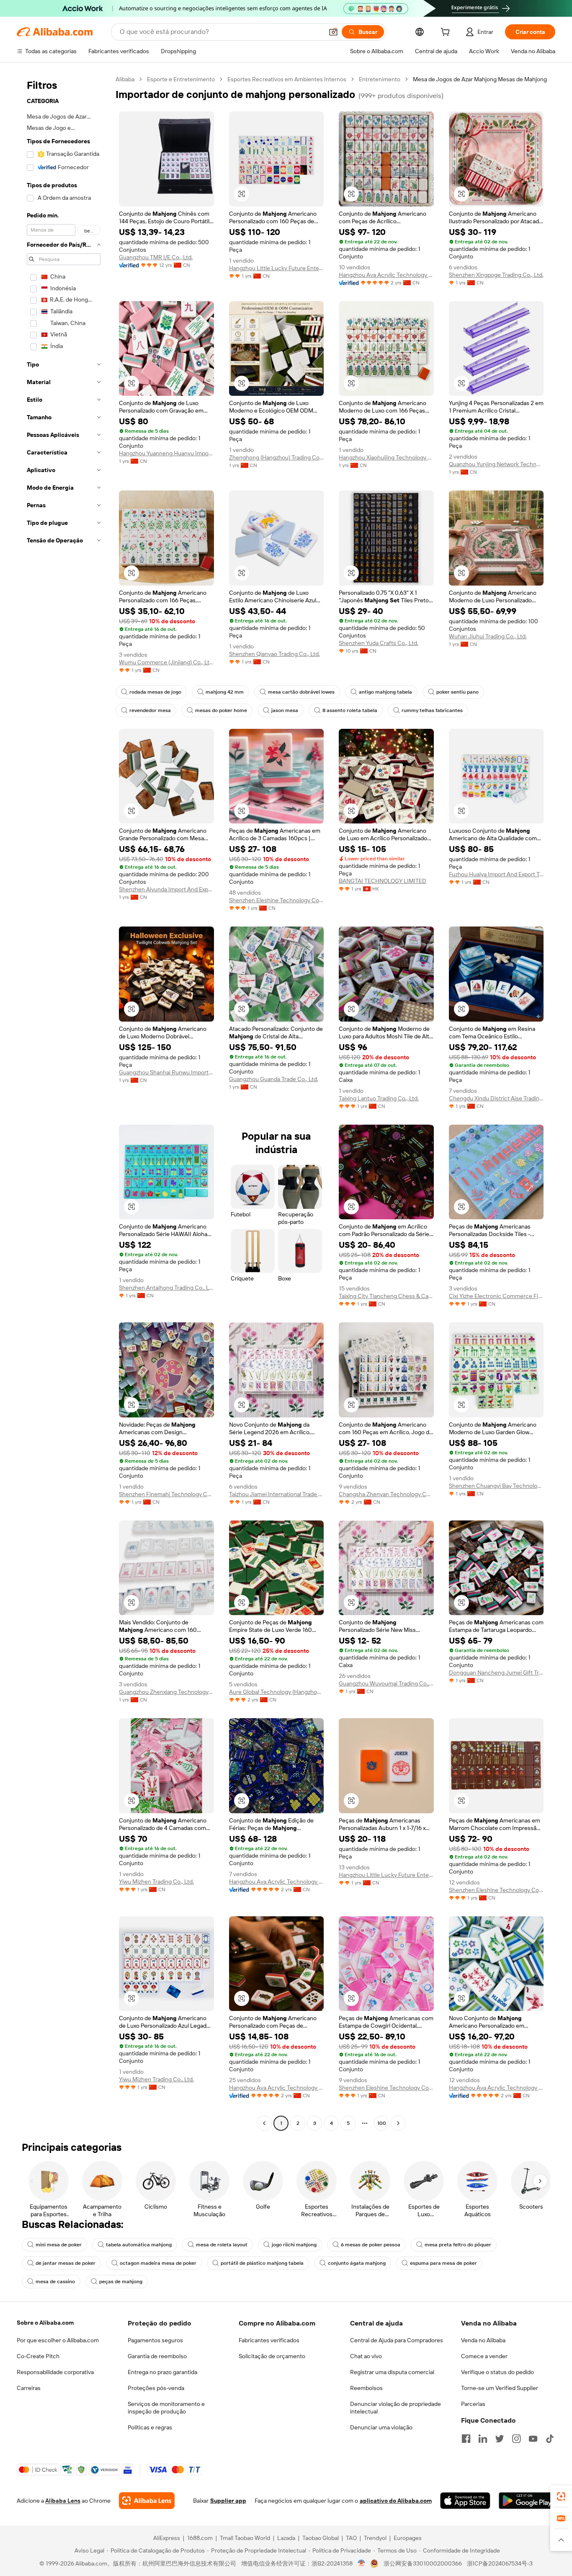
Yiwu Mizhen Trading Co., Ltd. (156, 1882)
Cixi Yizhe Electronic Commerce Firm (496, 1296)
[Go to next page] (398, 2123)
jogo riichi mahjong (294, 2245)
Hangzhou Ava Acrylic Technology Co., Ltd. (386, 275)
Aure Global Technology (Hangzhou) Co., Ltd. (277, 1692)
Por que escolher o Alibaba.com (58, 2340)
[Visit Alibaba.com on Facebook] (466, 2439)
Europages (408, 2538)
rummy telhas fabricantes (432, 710)
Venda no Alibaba (483, 2340)
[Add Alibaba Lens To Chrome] (147, 2501)
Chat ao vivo (366, 2356)
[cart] (447, 33)
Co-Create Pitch (38, 2356)
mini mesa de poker (59, 2245)
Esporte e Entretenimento (181, 79)
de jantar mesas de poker (66, 2263)
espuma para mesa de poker (443, 2263)
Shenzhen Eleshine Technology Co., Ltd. (277, 900)
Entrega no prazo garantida (162, 2372)
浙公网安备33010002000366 (423, 2563)
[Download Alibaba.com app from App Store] (465, 2501)
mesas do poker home (221, 710)
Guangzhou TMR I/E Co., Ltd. (156, 257)
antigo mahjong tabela (385, 692)
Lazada (286, 2538)
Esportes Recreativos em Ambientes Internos (287, 79)
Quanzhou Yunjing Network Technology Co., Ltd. (496, 464)
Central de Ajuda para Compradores (397, 2340)
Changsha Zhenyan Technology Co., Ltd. (386, 1494)
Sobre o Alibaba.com (45, 2323)
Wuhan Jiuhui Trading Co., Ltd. (488, 636)
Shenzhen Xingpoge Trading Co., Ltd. (496, 275)
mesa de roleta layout (222, 2245)
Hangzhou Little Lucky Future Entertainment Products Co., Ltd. (277, 268)
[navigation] (64, 1102)
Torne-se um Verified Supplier (500, 2388)
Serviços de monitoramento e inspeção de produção (166, 2408)
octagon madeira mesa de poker (158, 2263)
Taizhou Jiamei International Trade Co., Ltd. (277, 1494)
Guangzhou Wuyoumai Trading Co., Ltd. (386, 1683)
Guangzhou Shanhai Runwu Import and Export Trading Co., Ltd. (166, 1072)
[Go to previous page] (264, 2123)
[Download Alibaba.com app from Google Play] (527, 2501)
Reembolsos (366, 2388)
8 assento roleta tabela (350, 710)
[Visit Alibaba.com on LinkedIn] (483, 2439)
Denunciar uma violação (381, 2427)
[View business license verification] (362, 2563)
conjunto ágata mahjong (357, 2263)
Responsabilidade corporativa (55, 2372)
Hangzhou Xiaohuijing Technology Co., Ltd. (386, 457)
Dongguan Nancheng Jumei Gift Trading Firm (496, 1673)
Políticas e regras (150, 2427)
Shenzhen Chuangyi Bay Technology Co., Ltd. (496, 1486)
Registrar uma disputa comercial (392, 2372)
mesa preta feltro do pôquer (458, 2245)
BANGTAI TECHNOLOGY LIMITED (383, 881)
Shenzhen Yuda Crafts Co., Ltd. (379, 643)
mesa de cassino (55, 2282)
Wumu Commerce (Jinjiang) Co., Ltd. (166, 662)
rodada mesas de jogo (155, 692)
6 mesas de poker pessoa (371, 2245)
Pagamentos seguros (155, 2340)
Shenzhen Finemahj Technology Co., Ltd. (166, 1494)
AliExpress (167, 2538)
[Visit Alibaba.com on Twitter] (500, 2439)
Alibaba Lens (63, 2501)
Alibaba (125, 79)
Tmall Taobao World (245, 2538)
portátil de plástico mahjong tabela (262, 2263)
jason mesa (285, 710)
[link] (561, 2496)
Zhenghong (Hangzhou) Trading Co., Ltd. (277, 457)
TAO (351, 2538)
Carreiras (29, 2388)
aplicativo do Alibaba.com (396, 2501)
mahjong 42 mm (225, 692)
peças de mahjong (121, 2282)
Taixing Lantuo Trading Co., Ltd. (379, 1098)
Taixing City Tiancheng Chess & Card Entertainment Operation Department (386, 1296)
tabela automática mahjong (139, 2245)
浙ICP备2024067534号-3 (500, 2563)
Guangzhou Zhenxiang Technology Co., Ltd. (166, 1692)
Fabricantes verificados (269, 2340)
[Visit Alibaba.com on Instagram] (516, 2439)
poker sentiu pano (457, 692)
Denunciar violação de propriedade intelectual (396, 2408)
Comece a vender (484, 2356)
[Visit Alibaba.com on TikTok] (550, 2439)
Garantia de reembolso (157, 2356)
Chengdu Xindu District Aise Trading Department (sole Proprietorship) (496, 1098)
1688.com (200, 2538)
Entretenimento (380, 79)
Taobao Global (321, 2538)
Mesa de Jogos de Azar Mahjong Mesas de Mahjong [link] (480, 79)
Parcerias (473, 2404)
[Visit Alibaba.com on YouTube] (533, 2439)
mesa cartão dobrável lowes (301, 692)
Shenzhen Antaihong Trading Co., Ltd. (166, 1288)
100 (382, 2123)
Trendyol (375, 2538)
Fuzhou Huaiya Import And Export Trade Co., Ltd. (496, 874)
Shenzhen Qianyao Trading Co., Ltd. (274, 654)
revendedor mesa (150, 710)
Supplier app (228, 2501)
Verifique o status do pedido (497, 2372)
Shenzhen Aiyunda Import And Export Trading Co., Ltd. (166, 889)
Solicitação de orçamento (272, 2356)
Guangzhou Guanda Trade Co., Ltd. (274, 1079)
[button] (333, 32)
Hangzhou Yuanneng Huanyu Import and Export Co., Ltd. (166, 453)
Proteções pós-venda (156, 2388)
